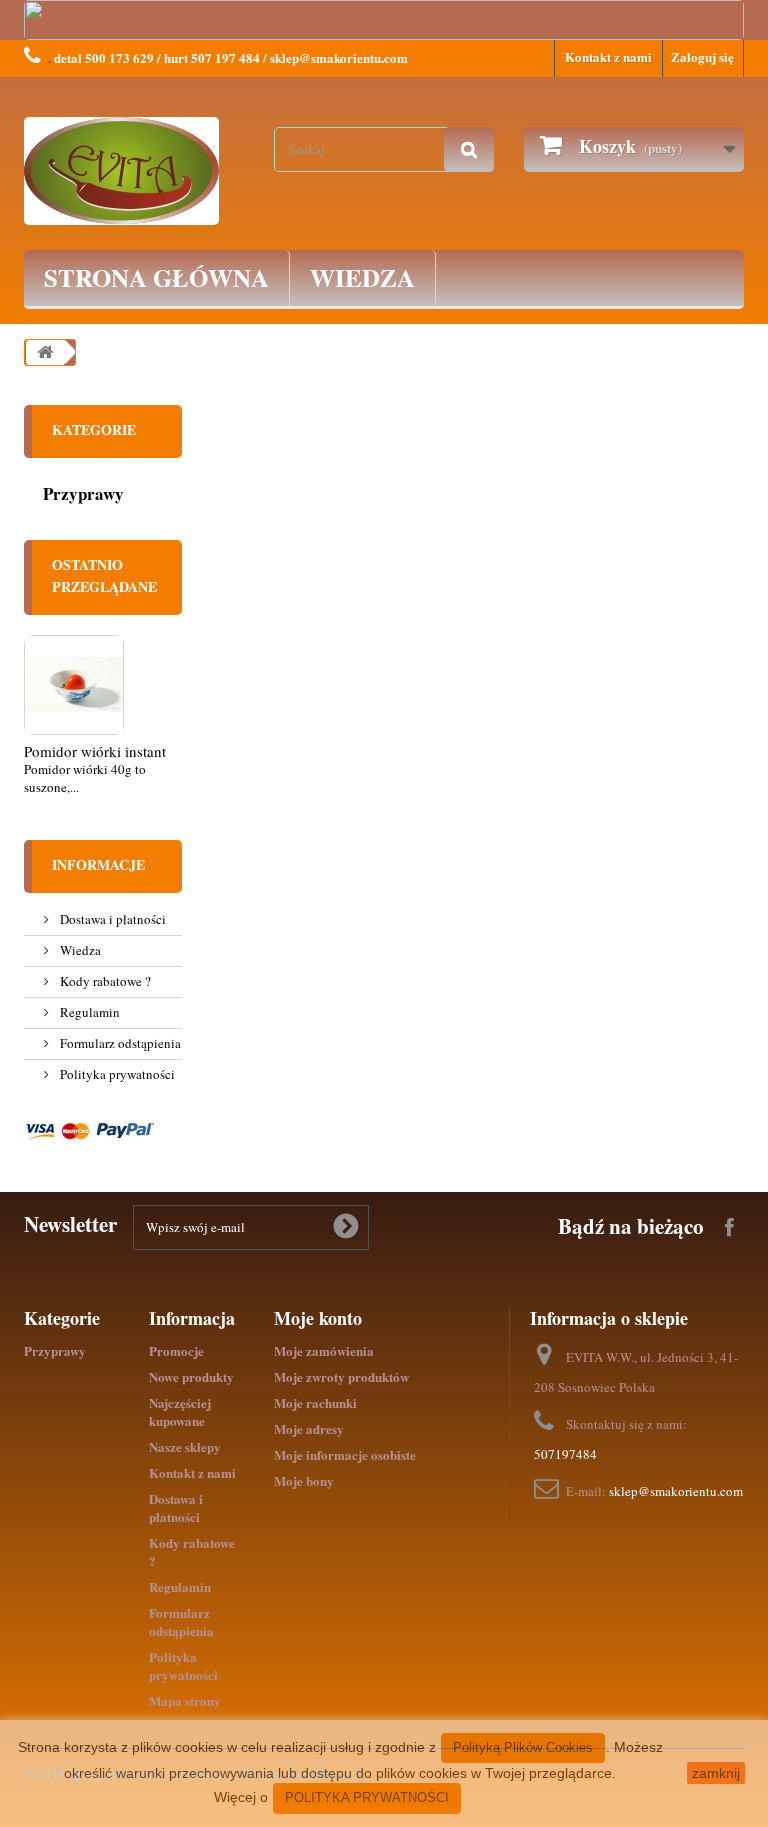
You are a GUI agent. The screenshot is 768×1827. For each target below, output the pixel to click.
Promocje (176, 1350)
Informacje (98, 864)
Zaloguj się (702, 56)
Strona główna (156, 277)
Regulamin (88, 1012)
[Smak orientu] (134, 171)
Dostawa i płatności (111, 919)
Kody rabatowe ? (104, 981)
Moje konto (318, 1318)
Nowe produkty (191, 1376)
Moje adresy (309, 1428)
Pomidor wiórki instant (95, 751)
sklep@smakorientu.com (676, 1491)
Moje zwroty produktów (341, 1376)
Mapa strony (185, 1700)
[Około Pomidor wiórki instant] (74, 685)
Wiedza (362, 277)
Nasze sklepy (185, 1446)
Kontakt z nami (608, 56)
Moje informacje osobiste (345, 1454)
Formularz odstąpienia (119, 1043)
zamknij (716, 1773)
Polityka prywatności (116, 1074)
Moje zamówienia (324, 1350)
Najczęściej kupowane (180, 1411)
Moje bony (304, 1480)
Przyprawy (83, 493)
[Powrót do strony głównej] (45, 352)
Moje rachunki (315, 1402)
